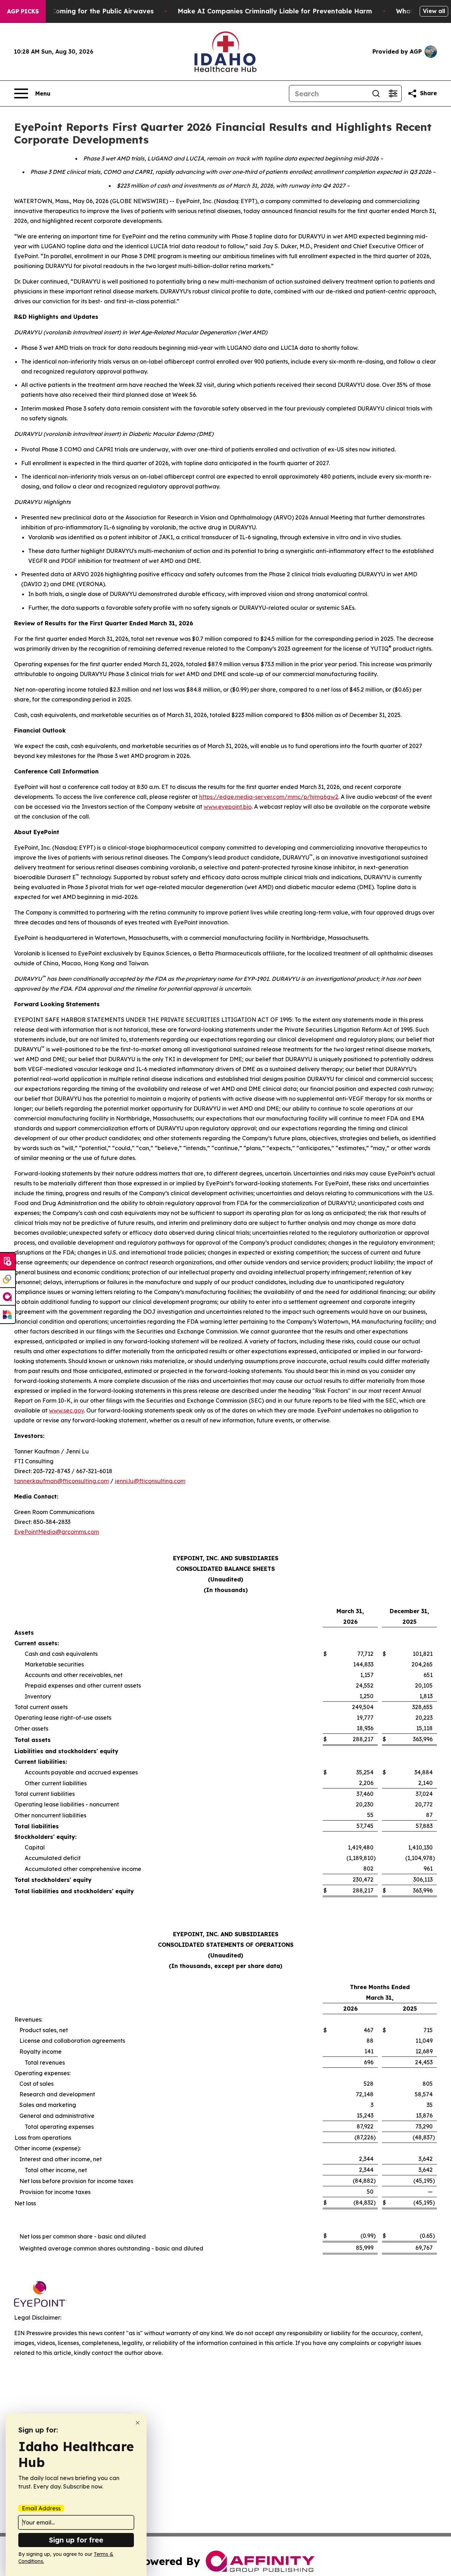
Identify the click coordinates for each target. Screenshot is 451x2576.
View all (434, 11)
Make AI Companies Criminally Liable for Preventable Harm (275, 11)
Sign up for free (76, 2540)
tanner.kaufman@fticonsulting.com (61, 1481)
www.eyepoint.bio (228, 807)
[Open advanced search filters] (393, 93)
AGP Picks (23, 11)
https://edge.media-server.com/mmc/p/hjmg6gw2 (269, 797)
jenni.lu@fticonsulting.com (150, 1481)
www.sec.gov (66, 1410)
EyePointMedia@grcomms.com (57, 1532)
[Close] (138, 2423)
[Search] (376, 93)
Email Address (41, 2508)
